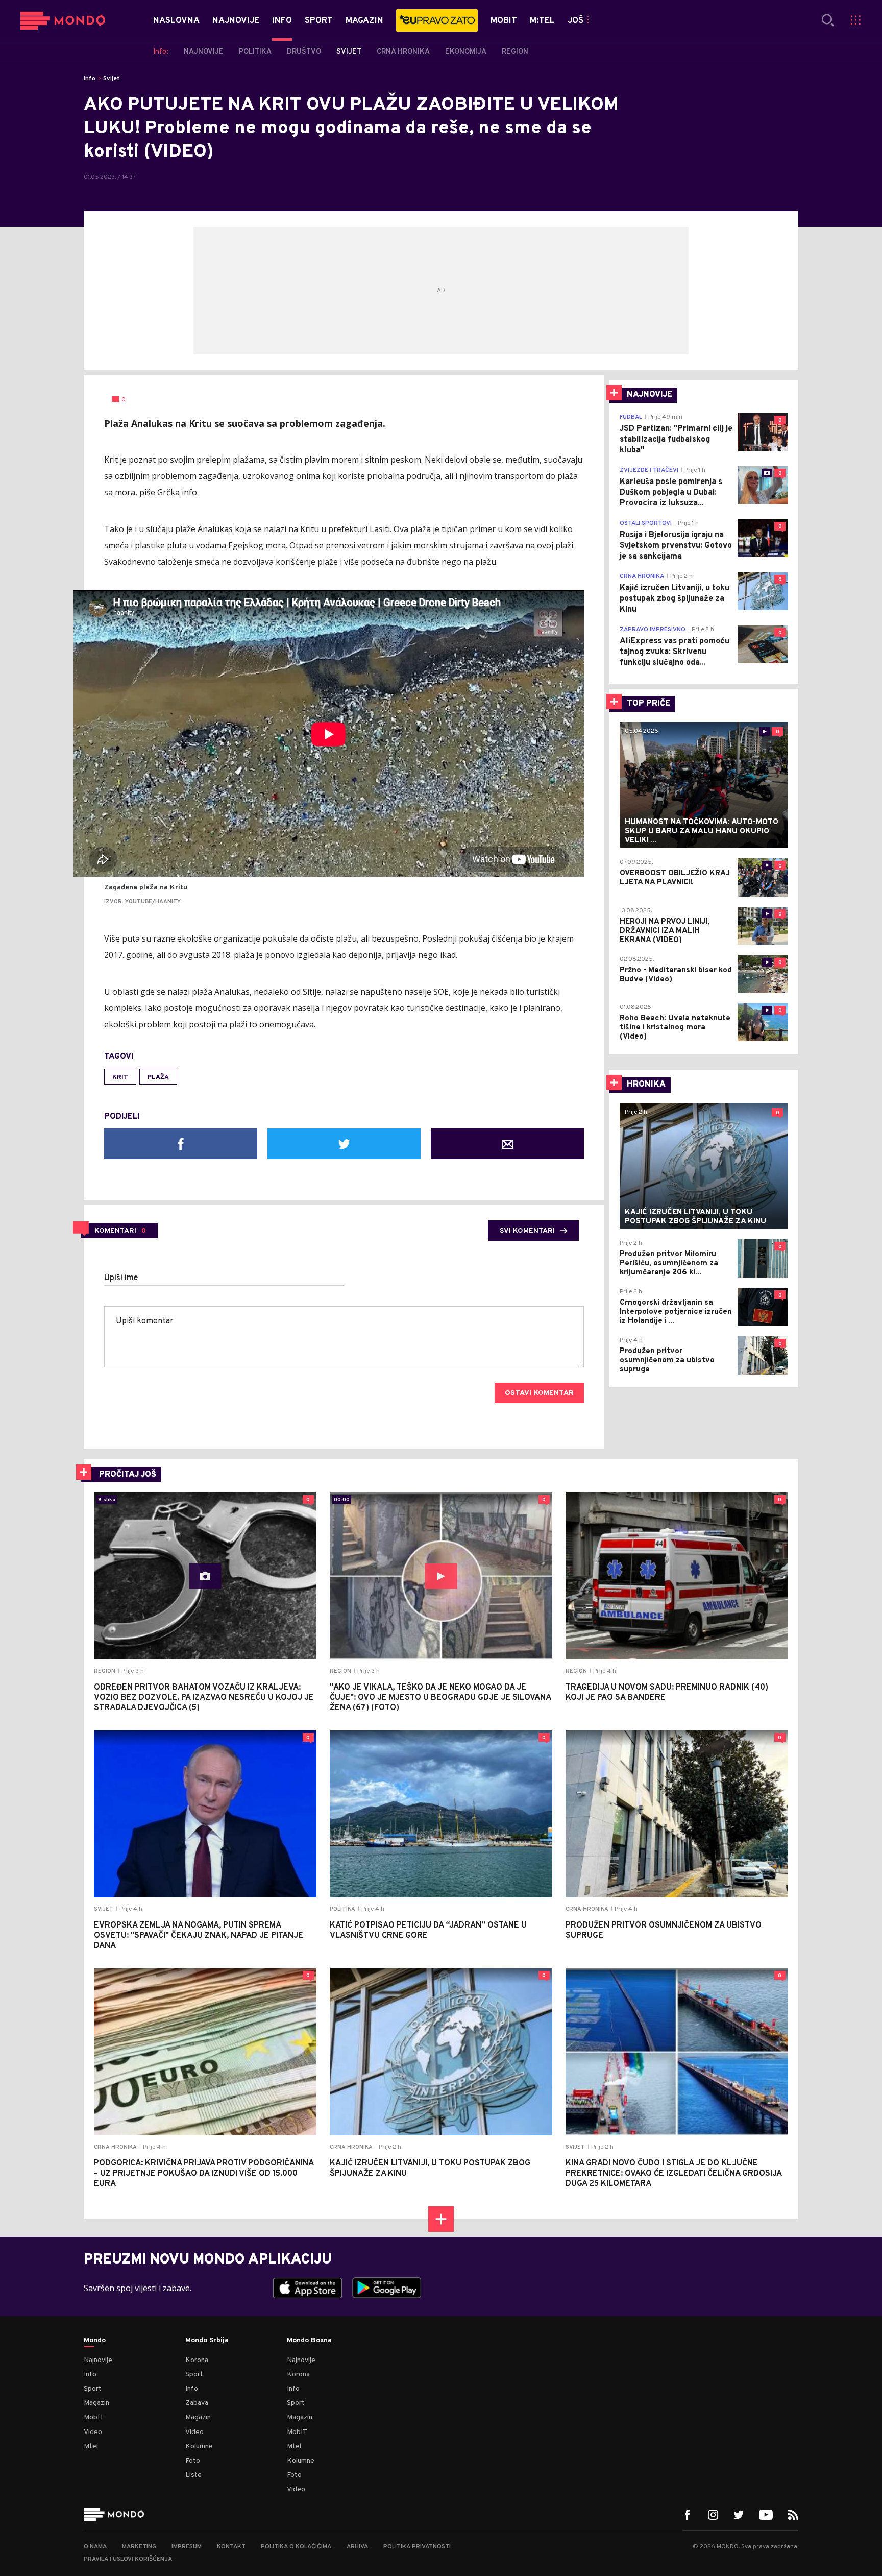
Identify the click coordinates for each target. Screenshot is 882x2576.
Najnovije (98, 2360)
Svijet (112, 79)
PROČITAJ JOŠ (128, 1475)
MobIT (94, 2417)
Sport (93, 2389)
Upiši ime (121, 1278)
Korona (197, 2360)
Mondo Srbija (207, 2341)
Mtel (91, 2447)
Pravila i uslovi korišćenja (128, 2559)
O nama (95, 2547)
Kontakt (231, 2547)
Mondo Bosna (309, 2341)
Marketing (139, 2547)
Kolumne (199, 2447)
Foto (193, 2461)
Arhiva (357, 2547)
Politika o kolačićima (296, 2547)
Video (93, 2432)
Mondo (95, 2341)
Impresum (187, 2547)
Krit (120, 1077)
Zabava (197, 2403)
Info (90, 79)
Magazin (96, 2403)
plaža (158, 1077)
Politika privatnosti (417, 2547)
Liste (193, 2475)
